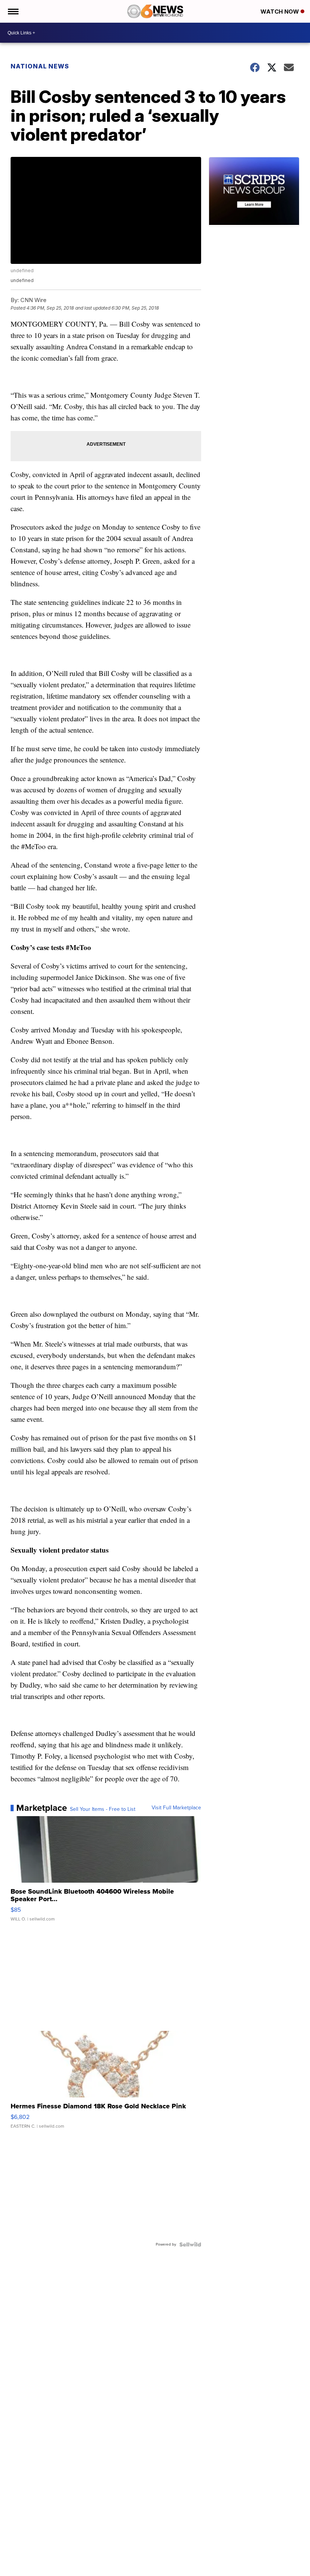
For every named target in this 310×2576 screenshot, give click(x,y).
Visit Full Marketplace (176, 1808)
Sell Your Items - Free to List (103, 1809)
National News (40, 66)
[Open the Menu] (13, 11)
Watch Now (281, 12)
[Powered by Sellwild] (190, 2244)
